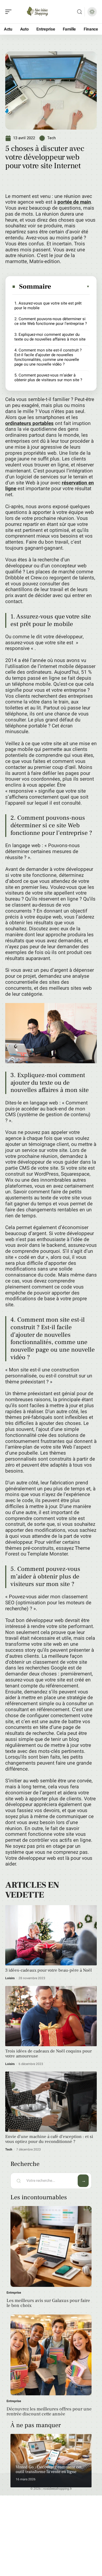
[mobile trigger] (10, 12)
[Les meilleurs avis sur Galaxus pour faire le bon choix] (51, 2246)
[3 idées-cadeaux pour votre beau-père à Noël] (51, 1935)
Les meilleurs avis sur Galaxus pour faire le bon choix (48, 2303)
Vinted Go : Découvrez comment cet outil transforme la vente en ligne (49, 2469)
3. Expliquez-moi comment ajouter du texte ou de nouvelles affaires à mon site (50, 337)
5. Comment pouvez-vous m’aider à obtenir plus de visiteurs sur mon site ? (48, 378)
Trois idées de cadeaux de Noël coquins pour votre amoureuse (49, 2054)
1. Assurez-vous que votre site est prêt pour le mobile (48, 306)
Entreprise (14, 2293)
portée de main (74, 202)
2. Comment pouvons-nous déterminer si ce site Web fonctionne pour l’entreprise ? (51, 321)
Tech (51, 138)
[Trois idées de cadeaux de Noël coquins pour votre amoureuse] (51, 2016)
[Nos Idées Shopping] (38, 12)
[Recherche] (80, 12)
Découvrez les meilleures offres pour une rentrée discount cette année (49, 2412)
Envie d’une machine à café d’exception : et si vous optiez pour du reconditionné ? (49, 2139)
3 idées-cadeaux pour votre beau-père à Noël (49, 1970)
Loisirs (10, 1978)
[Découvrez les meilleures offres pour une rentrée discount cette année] (51, 2355)
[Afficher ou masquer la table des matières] (71, 287)
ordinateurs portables (29, 423)
